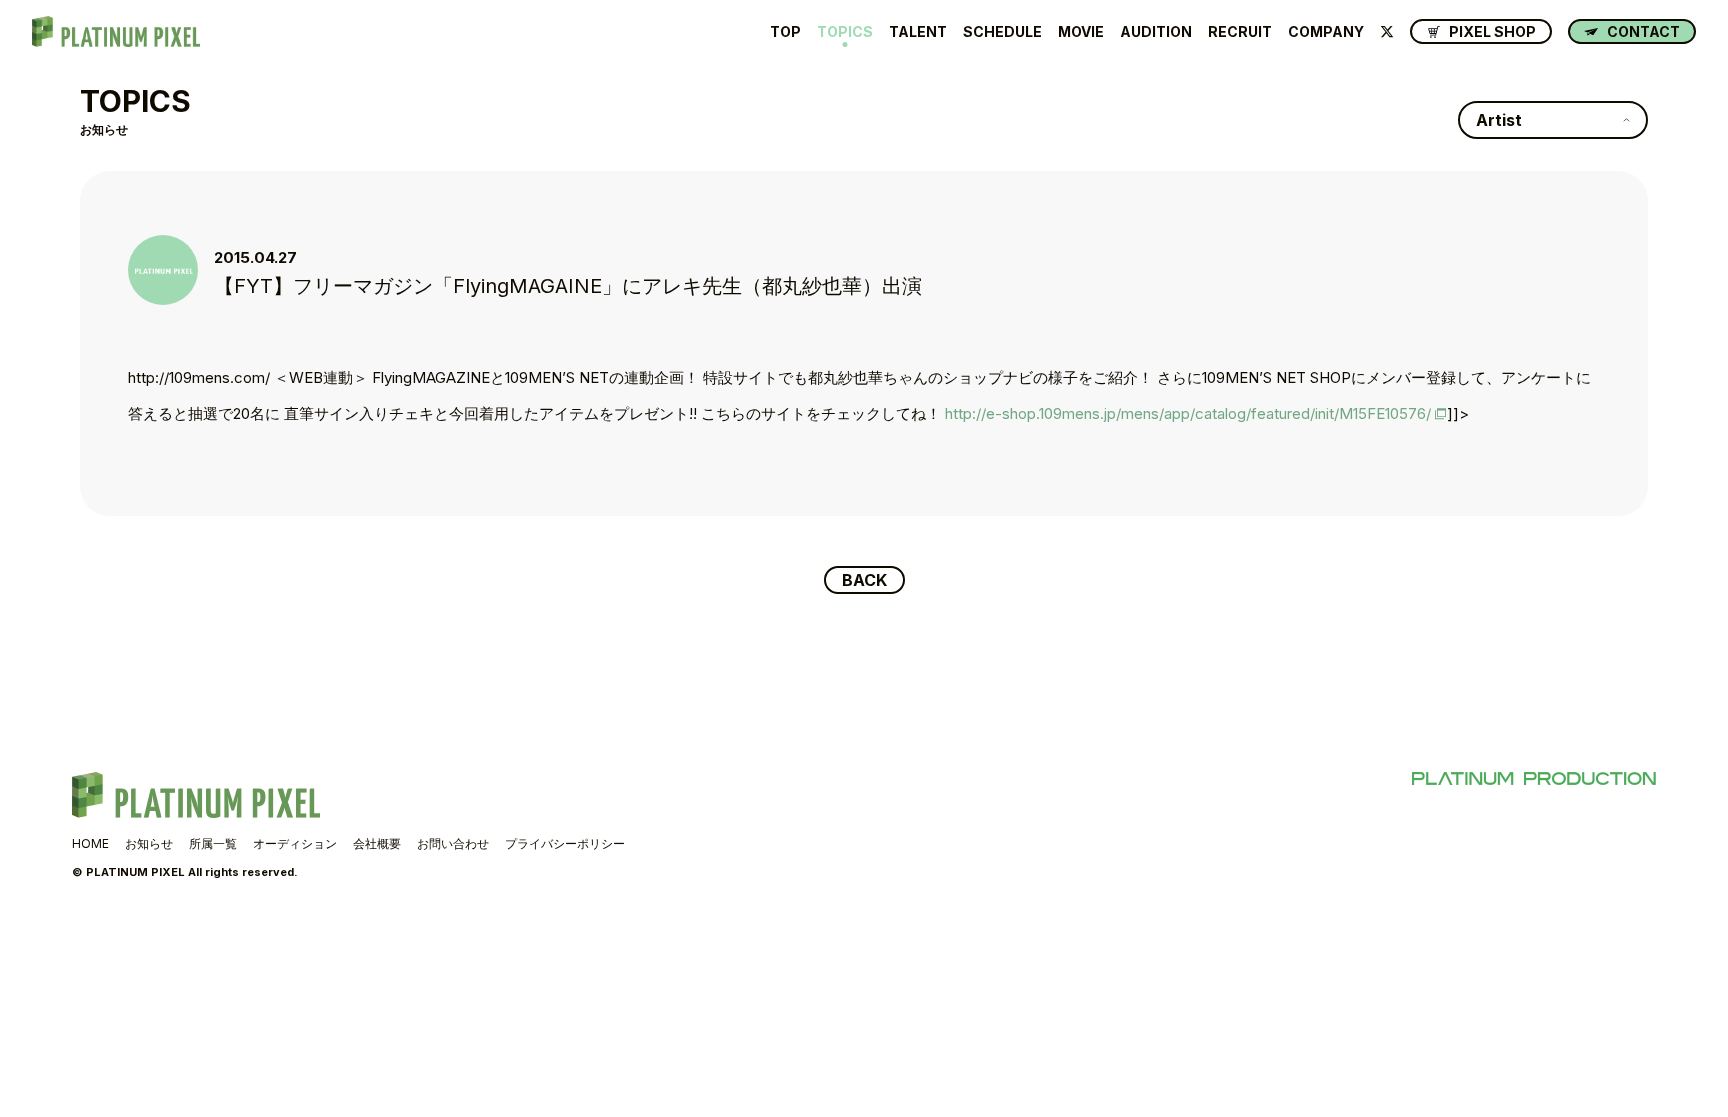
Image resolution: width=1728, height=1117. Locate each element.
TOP (785, 32)
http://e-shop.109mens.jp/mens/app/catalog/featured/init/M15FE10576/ (1188, 413)
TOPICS (845, 32)
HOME (90, 843)
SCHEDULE (1002, 32)
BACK (864, 580)
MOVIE (1081, 32)
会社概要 (377, 843)
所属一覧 (213, 843)
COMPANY (1326, 32)
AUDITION (1156, 32)
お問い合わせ (453, 843)
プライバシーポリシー (565, 843)
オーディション (295, 843)
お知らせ (149, 843)
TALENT (918, 32)
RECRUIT (1240, 32)
